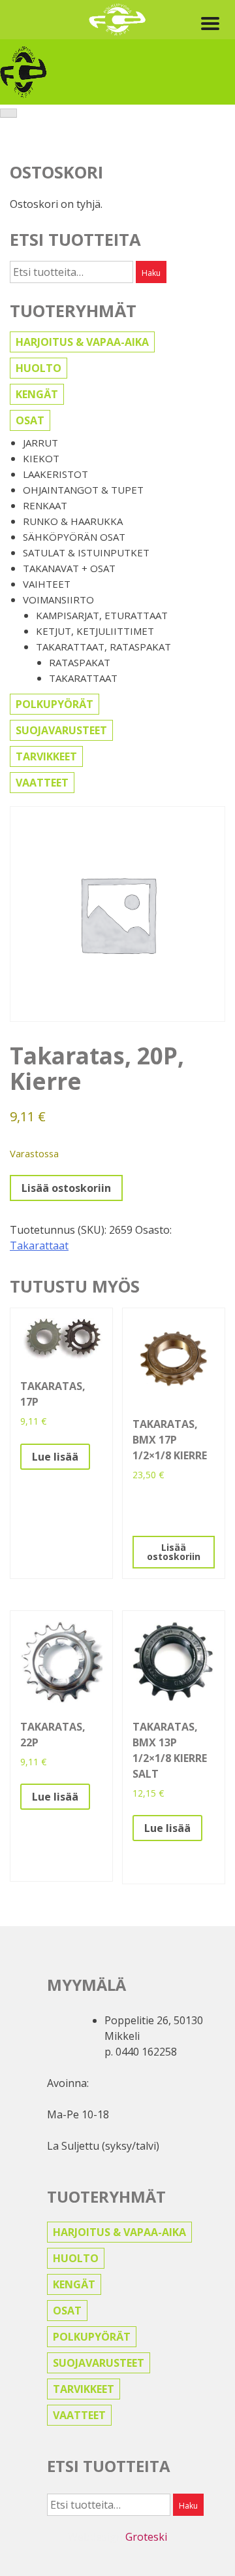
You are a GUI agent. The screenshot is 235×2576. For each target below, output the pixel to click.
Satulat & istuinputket (86, 552)
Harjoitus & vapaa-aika (82, 342)
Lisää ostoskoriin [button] (174, 1552)
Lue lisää (55, 1457)
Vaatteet (42, 783)
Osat (30, 420)
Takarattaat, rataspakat (103, 647)
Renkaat (45, 505)
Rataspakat (80, 662)
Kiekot (41, 458)
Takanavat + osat (69, 568)
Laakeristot (55, 474)
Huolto (39, 368)
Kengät (37, 394)
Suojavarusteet (61, 730)
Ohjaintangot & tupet (83, 490)
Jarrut (40, 443)
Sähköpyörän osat (74, 537)
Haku (151, 273)
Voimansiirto (58, 600)
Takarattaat (83, 678)
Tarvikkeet (46, 756)
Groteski (146, 2537)
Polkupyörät (55, 704)
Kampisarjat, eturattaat (102, 615)
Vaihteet (47, 584)
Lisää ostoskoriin (66, 1188)
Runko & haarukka (73, 521)
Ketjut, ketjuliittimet (95, 631)
